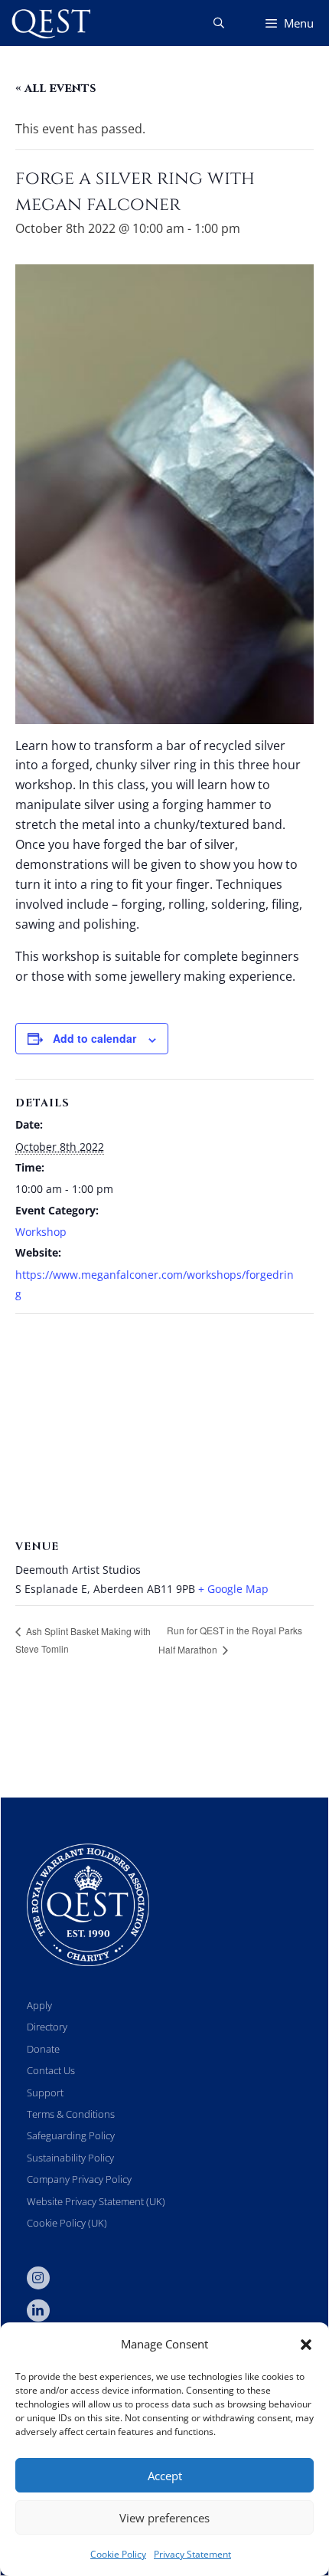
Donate (43, 2049)
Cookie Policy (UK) (67, 2223)
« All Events (56, 88)
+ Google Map (233, 1589)
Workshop (41, 1232)
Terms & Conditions (71, 2114)
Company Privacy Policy (79, 2179)
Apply (39, 2005)
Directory (47, 2027)
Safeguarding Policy (71, 2135)
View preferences (164, 2518)
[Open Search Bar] (219, 23)
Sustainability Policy (70, 2158)
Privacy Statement (192, 2554)
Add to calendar (94, 1038)
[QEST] (50, 23)
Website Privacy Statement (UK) (96, 2201)
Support (45, 2093)
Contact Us (51, 2070)
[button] (306, 2345)
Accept (165, 2476)
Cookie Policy (118, 2554)
